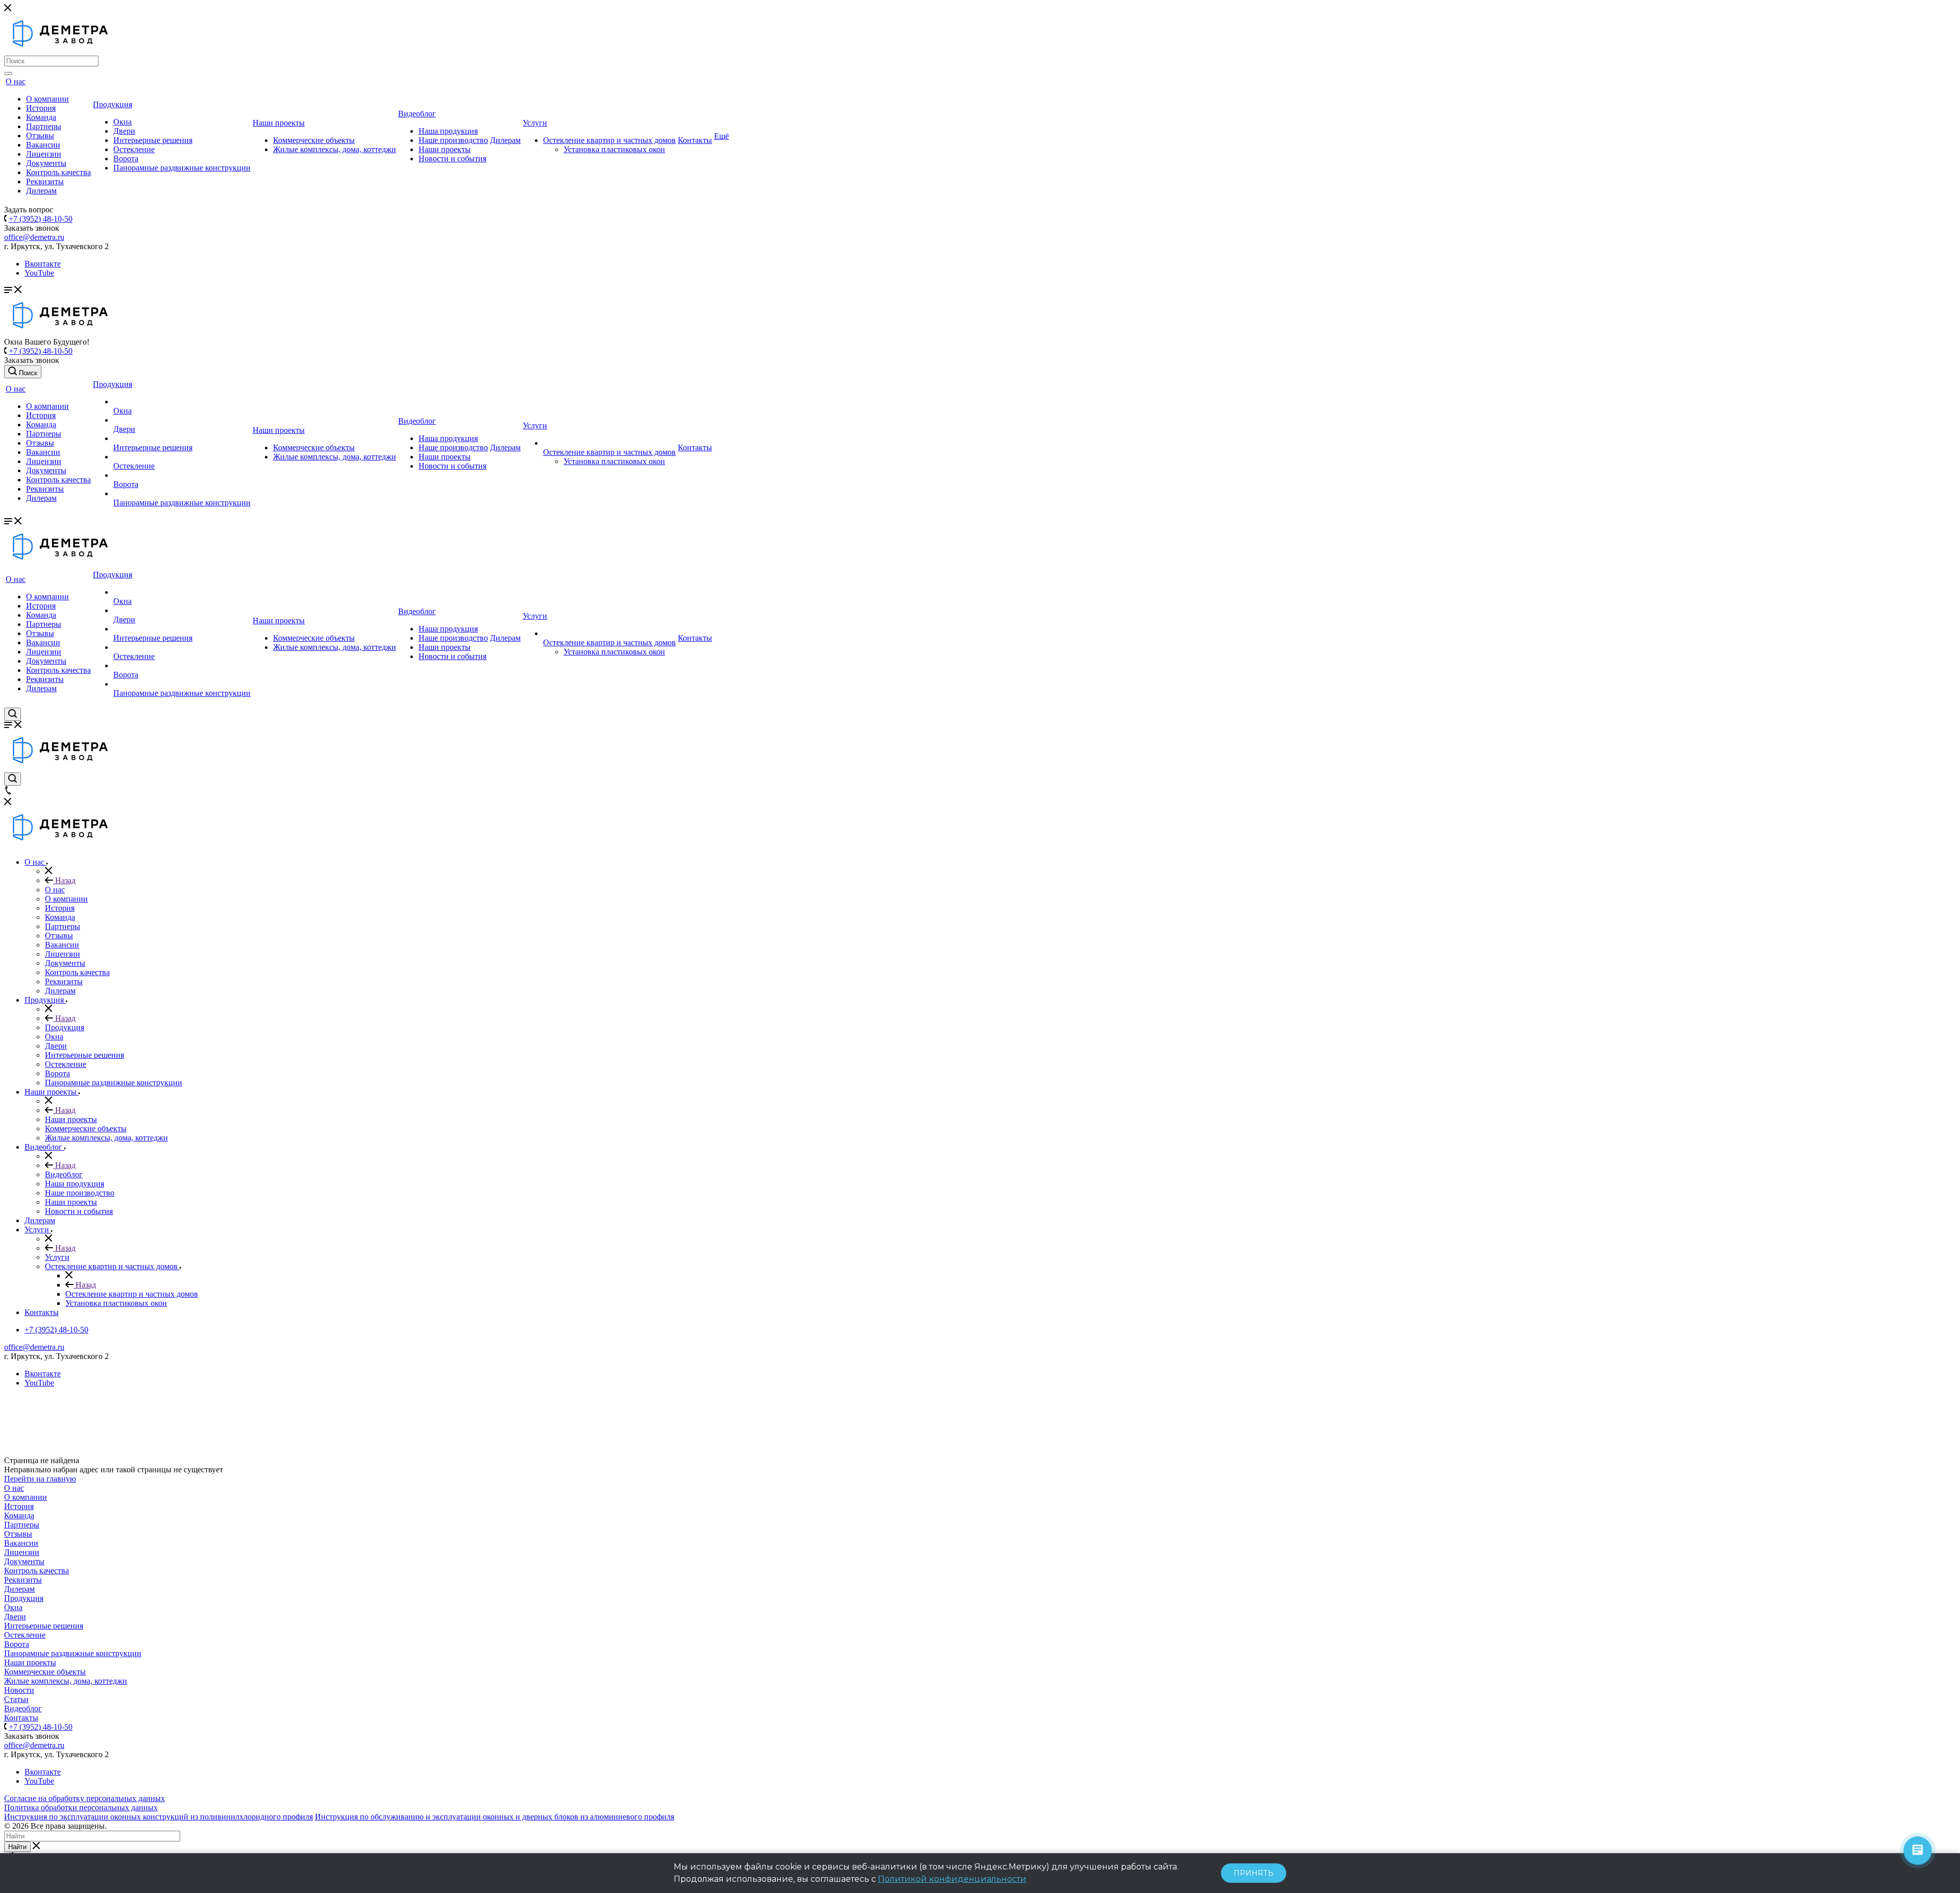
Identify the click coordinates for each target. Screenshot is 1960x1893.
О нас (16, 81)
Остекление (134, 149)
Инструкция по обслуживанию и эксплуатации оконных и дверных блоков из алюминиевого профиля (495, 1817)
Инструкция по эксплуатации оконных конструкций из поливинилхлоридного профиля (158, 1817)
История (41, 108)
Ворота (126, 159)
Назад (64, 880)
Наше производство (453, 140)
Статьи (16, 1699)
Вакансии (43, 145)
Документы (46, 163)
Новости (19, 1690)
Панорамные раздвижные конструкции (182, 168)
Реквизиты (45, 181)
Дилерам (41, 191)
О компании (47, 99)
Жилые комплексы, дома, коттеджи (335, 149)
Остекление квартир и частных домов (609, 140)
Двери (124, 131)
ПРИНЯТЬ (1254, 1873)
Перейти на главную (40, 1479)
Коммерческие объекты (314, 140)
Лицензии (44, 154)
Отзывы (40, 136)
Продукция (113, 104)
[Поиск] (8, 74)
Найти (17, 1847)
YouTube (39, 273)
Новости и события (452, 159)
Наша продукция (448, 131)
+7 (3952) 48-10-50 (41, 219)
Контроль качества (58, 172)
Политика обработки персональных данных (81, 1807)
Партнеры (44, 126)
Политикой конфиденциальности (952, 1879)
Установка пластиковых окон (614, 149)
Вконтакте (43, 264)
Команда (41, 117)
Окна (122, 122)
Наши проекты (279, 123)
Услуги (535, 123)
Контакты (695, 140)
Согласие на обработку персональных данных (84, 1798)
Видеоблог (417, 114)
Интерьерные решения (153, 140)
